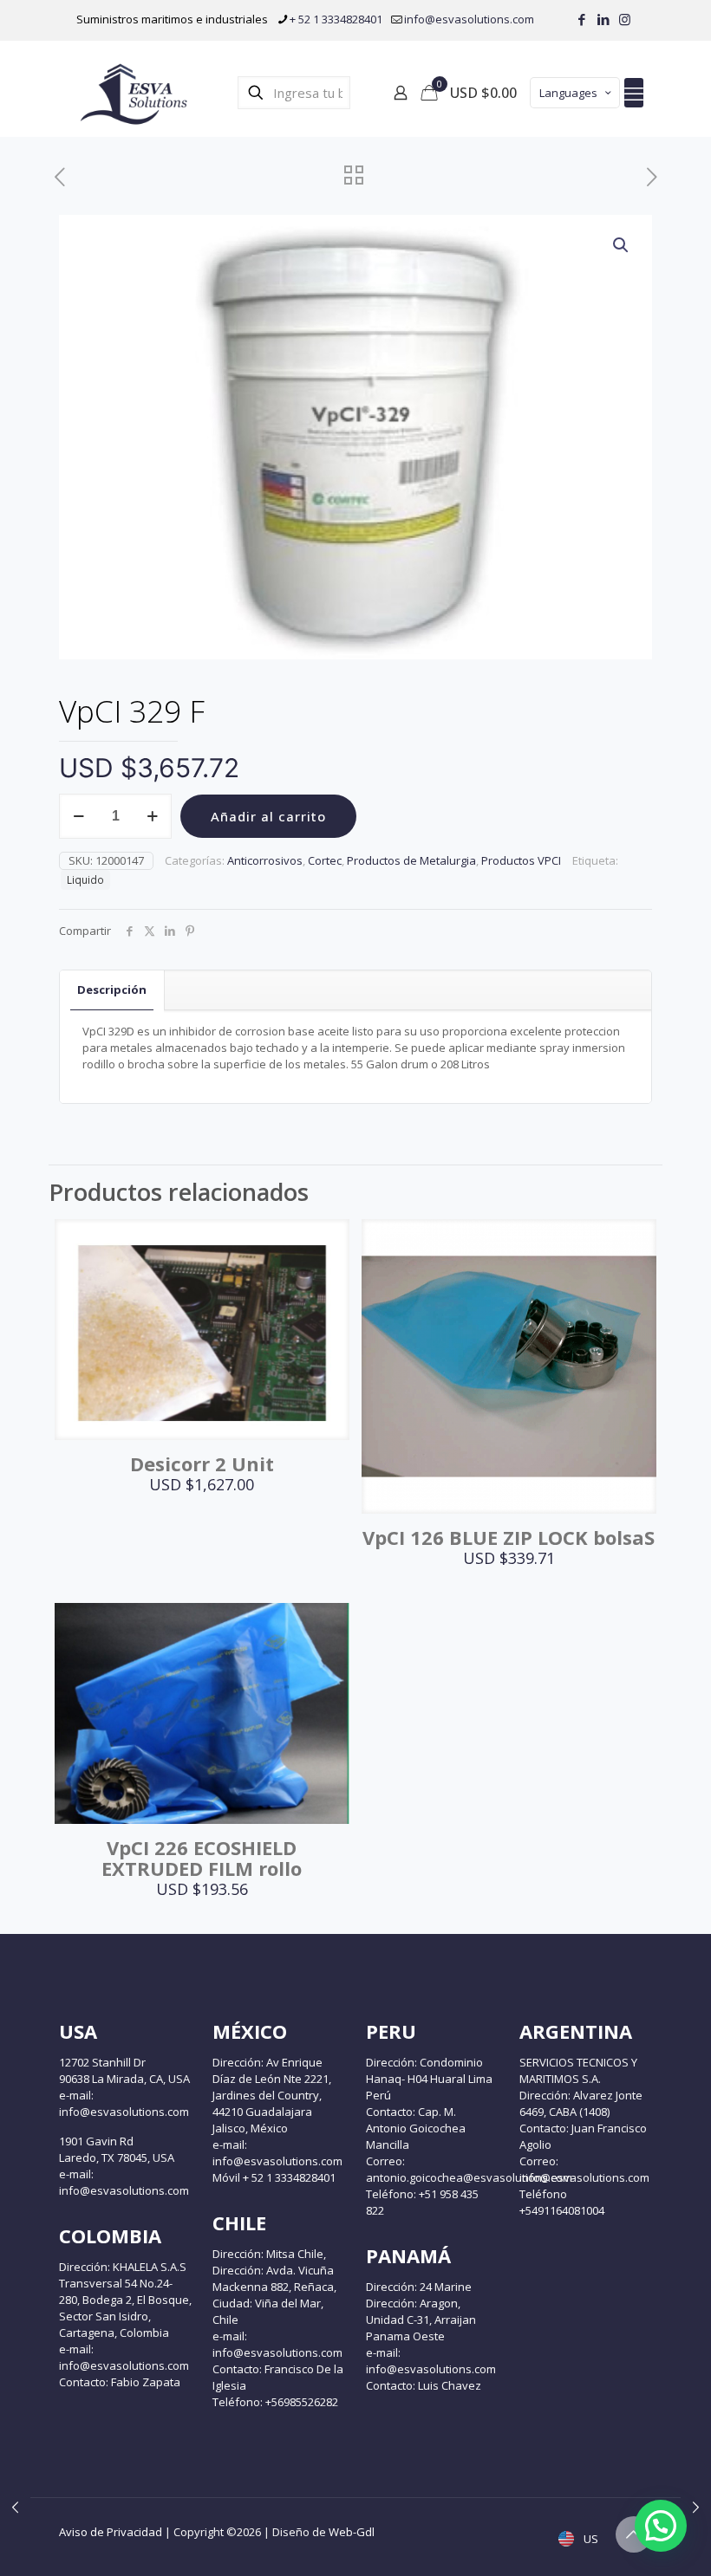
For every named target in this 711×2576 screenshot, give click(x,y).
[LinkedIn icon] (603, 19)
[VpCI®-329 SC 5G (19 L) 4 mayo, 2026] (696, 2507)
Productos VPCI (521, 860)
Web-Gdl (352, 2532)
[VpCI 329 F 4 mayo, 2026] (15, 2507)
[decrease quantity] (78, 816)
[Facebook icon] (581, 19)
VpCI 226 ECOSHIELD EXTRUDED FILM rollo (202, 1858)
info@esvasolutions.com (469, 19)
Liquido (85, 879)
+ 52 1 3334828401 (336, 19)
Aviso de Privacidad (111, 2532)
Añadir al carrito (268, 816)
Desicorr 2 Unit (202, 1463)
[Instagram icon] (625, 19)
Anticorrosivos (265, 860)
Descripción (112, 990)
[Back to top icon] (634, 2534)
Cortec (325, 860)
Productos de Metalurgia (411, 860)
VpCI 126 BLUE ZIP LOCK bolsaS (509, 1537)
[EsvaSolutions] (133, 93)
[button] (622, 245)
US (590, 2539)
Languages (568, 93)
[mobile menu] (634, 93)
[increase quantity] (152, 816)
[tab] (112, 990)
